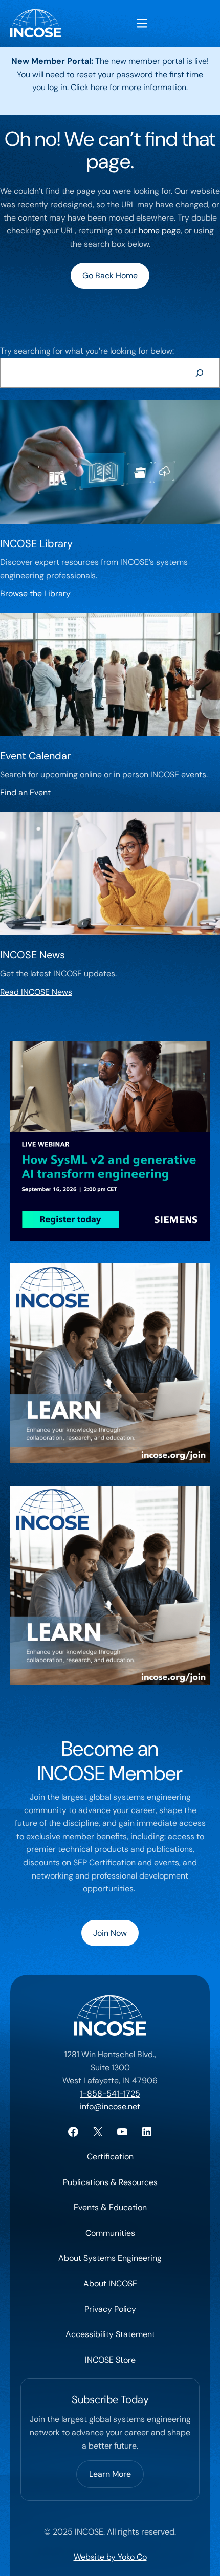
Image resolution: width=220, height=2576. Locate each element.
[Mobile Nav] (142, 23)
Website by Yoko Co (110, 2557)
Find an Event (25, 792)
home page (160, 231)
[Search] (199, 373)
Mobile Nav (142, 23)
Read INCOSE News (36, 992)
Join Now (110, 1933)
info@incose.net (110, 2106)
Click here (89, 87)
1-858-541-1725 (110, 2094)
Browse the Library (35, 593)
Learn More (110, 2474)
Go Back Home (110, 276)
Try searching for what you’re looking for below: (87, 351)
